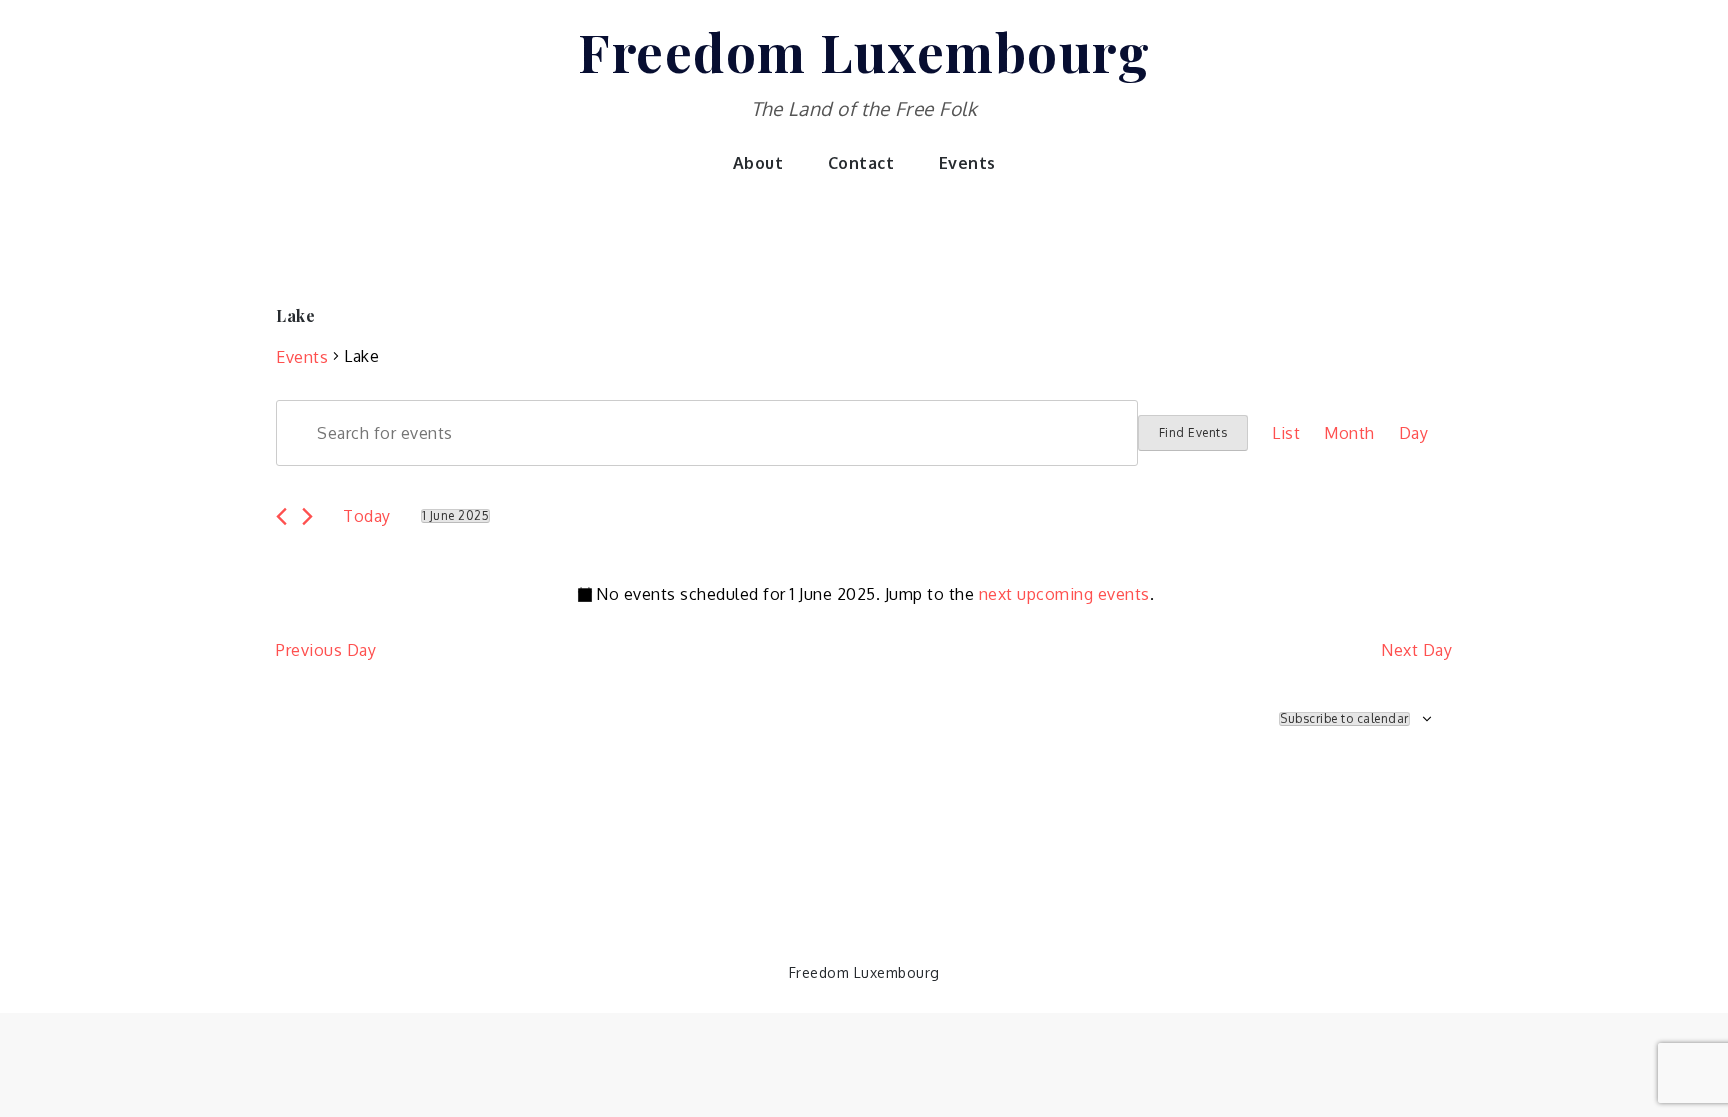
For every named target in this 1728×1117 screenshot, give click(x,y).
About (758, 163)
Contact (861, 163)
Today (367, 516)
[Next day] (307, 516)
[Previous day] (281, 516)
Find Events (1193, 432)
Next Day (1416, 650)
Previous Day (326, 650)
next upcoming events (1064, 594)
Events (967, 163)
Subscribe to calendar (1344, 719)
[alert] (864, 594)
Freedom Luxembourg (864, 51)
